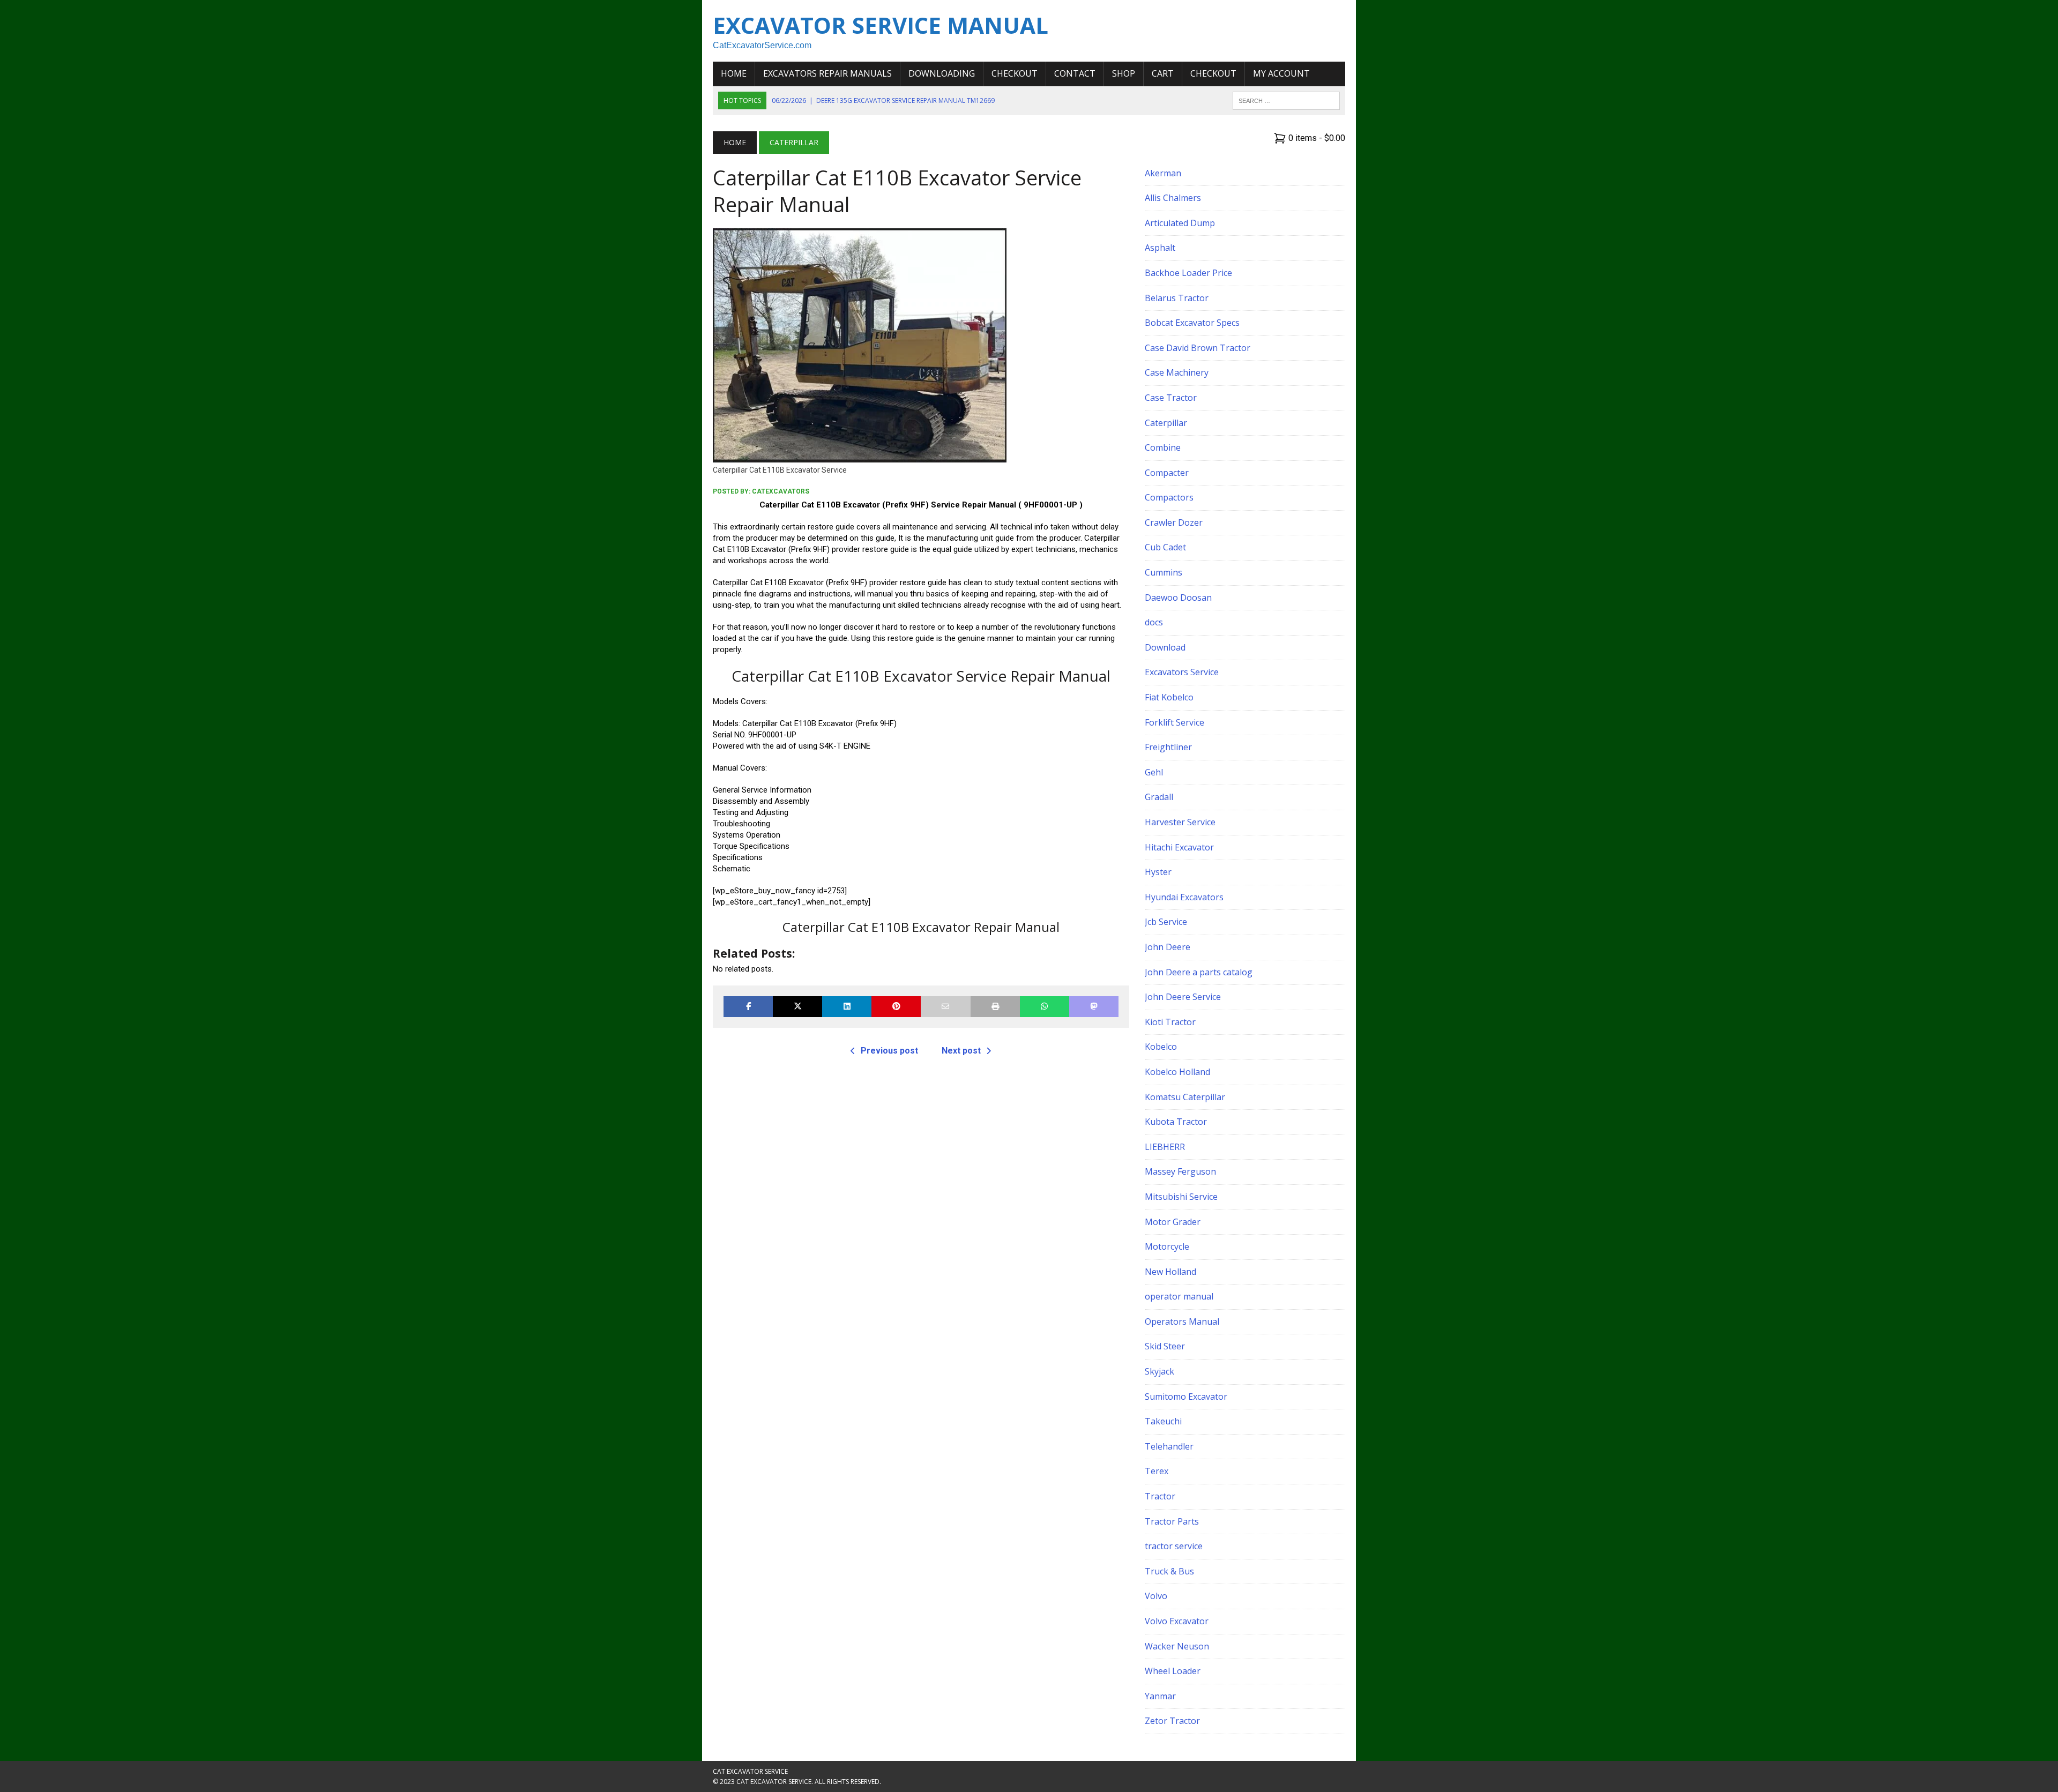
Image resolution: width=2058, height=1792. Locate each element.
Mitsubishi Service (1181, 1197)
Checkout (1015, 73)
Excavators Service (1182, 672)
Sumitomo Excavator (1186, 1397)
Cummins (1164, 572)
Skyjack (1160, 1371)
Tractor (1160, 1496)
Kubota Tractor (1176, 1122)
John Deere (1168, 947)
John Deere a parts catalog (1199, 972)
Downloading (942, 73)
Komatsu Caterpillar (1185, 1097)
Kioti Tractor (1170, 1022)
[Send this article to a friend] (945, 1007)
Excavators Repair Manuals (827, 73)
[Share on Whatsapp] (1045, 1007)
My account (1281, 73)
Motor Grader (1173, 1222)
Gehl (1154, 772)
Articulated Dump (1180, 223)
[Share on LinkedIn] (847, 1007)
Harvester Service (1180, 822)
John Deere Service (1183, 997)
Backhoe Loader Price (1188, 273)
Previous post (889, 1051)
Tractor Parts (1172, 1521)
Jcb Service (1166, 922)
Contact (1075, 73)
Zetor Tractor (1172, 1721)
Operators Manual (1182, 1321)
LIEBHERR (1165, 1147)
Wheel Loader (1173, 1671)
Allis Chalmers (1173, 198)
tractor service (1174, 1546)
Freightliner (1168, 747)
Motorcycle (1167, 1246)
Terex (1157, 1471)
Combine (1163, 447)
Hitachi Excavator (1179, 847)
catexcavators (781, 491)
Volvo (1156, 1596)
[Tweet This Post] (797, 1007)
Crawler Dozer (1174, 522)
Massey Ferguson (1180, 1171)
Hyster (1158, 872)
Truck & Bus (1169, 1571)
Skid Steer (1165, 1346)
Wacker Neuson (1177, 1646)
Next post (961, 1051)
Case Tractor (1171, 398)
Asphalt (1160, 248)
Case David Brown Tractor (1198, 348)
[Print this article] (995, 1007)
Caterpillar (1166, 423)
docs (1154, 622)
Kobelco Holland (1177, 1072)
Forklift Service (1175, 722)
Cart (1163, 73)
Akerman (1163, 173)
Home (734, 73)
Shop (1124, 73)
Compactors (1169, 497)
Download (1165, 647)
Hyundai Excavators (1184, 897)
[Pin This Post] (896, 1007)
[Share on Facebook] (748, 1007)
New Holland (1170, 1272)
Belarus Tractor (1177, 298)
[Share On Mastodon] (1094, 1007)
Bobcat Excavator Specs (1192, 323)
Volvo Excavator (1177, 1621)
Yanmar (1160, 1696)
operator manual (1179, 1296)
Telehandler (1169, 1446)
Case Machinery (1177, 372)
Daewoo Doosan (1178, 598)
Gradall (1159, 797)
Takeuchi (1163, 1421)
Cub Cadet (1165, 547)
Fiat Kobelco (1169, 697)
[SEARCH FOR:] (1286, 100)
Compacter (1167, 473)
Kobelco (1161, 1047)
